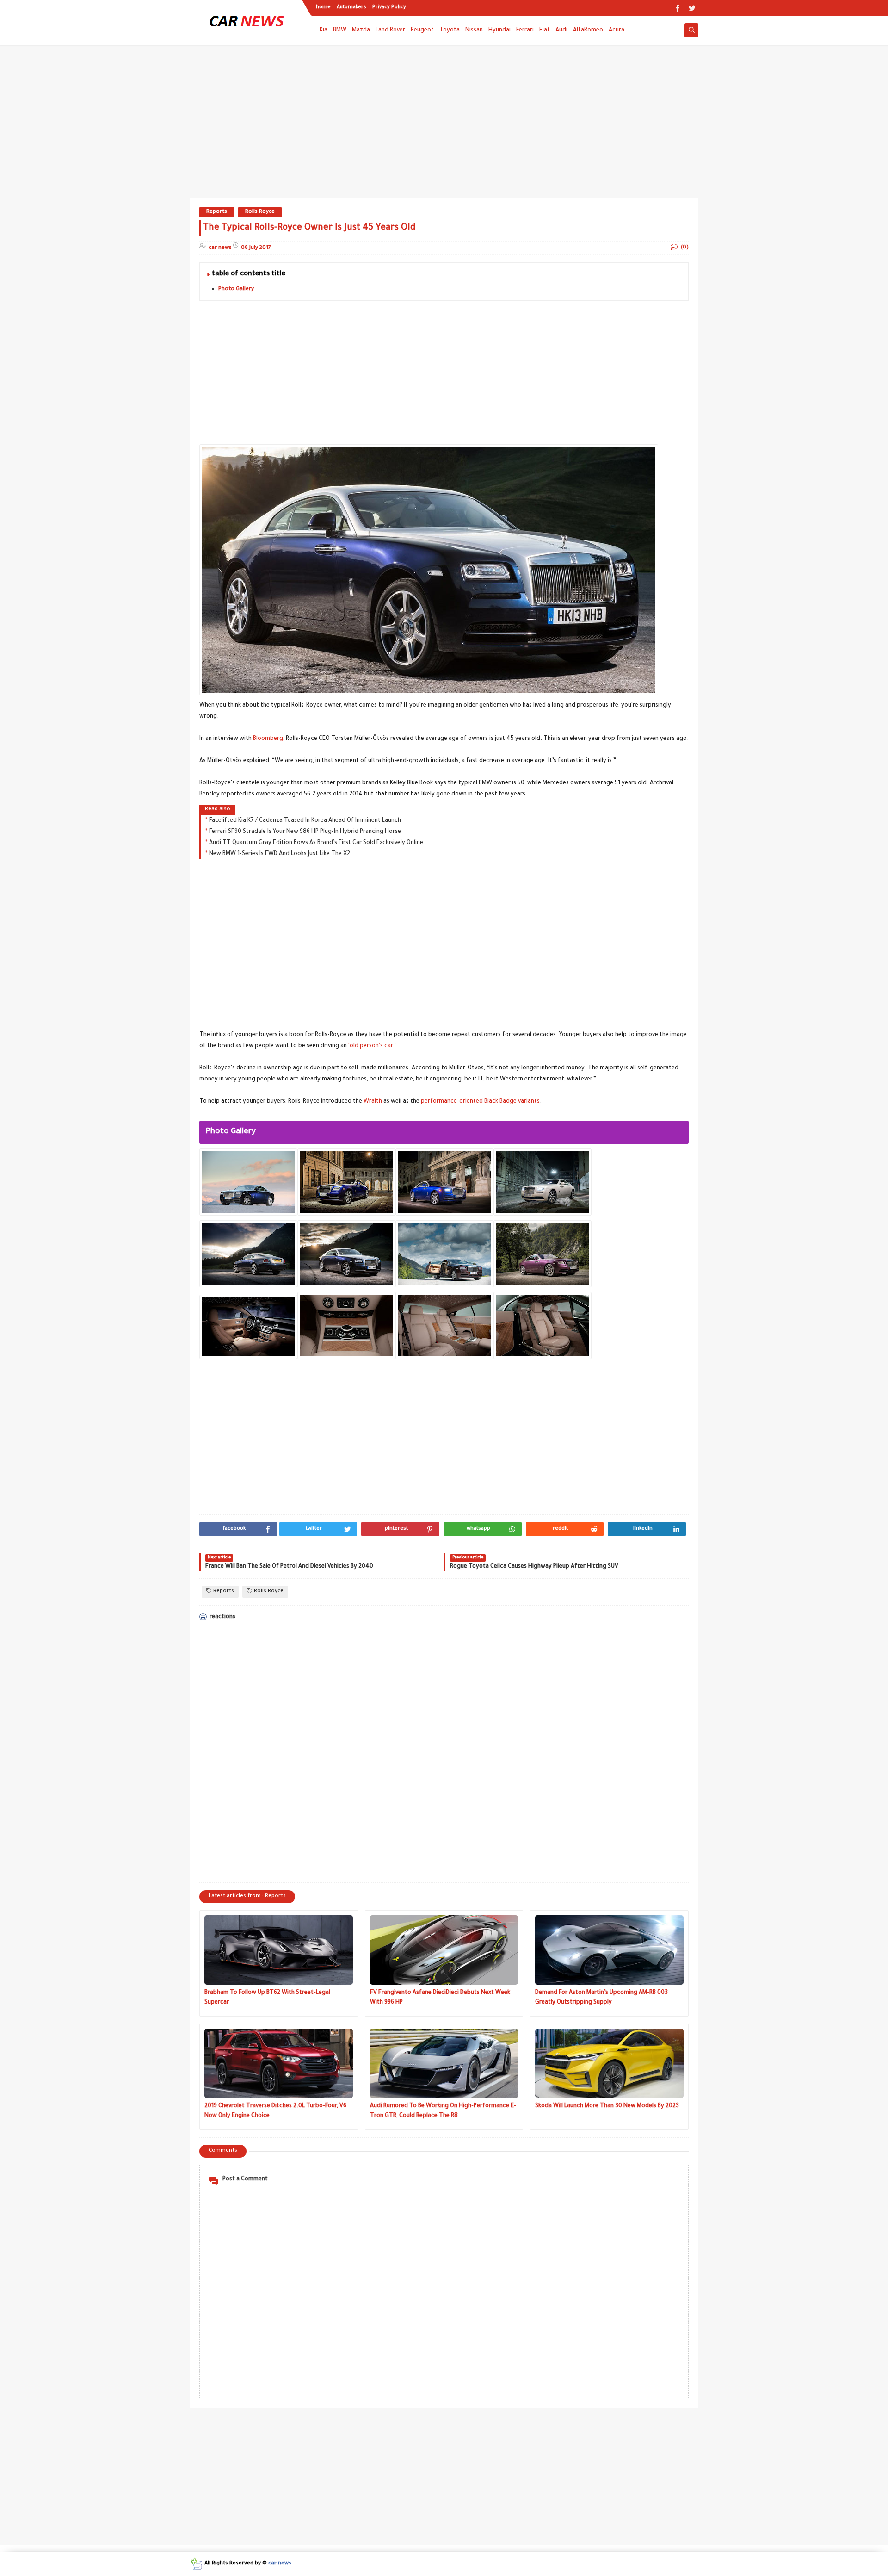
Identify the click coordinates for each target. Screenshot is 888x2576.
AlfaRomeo (588, 31)
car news (280, 2564)
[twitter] (692, 8)
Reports (217, 212)
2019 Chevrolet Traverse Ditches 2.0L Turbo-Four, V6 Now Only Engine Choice (275, 2111)
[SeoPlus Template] (196, 2564)
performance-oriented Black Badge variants (480, 1102)
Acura (617, 31)
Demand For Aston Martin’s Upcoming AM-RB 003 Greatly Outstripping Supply (601, 1998)
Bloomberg (268, 739)
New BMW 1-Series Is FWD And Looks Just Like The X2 (280, 854)
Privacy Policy (389, 7)
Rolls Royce (260, 212)
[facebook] (677, 8)
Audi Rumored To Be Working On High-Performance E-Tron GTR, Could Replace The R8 (443, 2111)
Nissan (474, 31)
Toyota (450, 31)
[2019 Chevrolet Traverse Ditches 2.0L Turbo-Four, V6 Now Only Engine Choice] (279, 2063)
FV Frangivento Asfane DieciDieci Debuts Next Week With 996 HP (440, 1998)
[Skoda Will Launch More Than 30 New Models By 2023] (609, 2063)
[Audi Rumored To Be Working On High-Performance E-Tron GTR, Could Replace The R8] (444, 2063)
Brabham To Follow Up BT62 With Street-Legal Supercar (267, 1998)
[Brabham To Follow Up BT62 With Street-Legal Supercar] (279, 1950)
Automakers (351, 7)
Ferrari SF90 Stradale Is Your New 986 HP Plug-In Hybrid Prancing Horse (305, 832)
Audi (561, 31)
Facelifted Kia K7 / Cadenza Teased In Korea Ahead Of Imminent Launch (305, 821)
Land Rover (390, 31)
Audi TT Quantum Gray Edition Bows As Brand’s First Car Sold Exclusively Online (316, 843)
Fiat (545, 31)
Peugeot (422, 31)
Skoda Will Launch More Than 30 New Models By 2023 (607, 2106)
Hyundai (499, 31)
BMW (340, 31)
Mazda (361, 31)
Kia (324, 31)
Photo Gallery (236, 289)
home (323, 7)
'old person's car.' (372, 1046)
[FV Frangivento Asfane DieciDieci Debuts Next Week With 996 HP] (444, 1950)
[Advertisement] (444, 126)
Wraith (373, 1102)
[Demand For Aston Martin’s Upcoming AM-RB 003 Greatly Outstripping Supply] (609, 1950)
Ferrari (525, 31)
